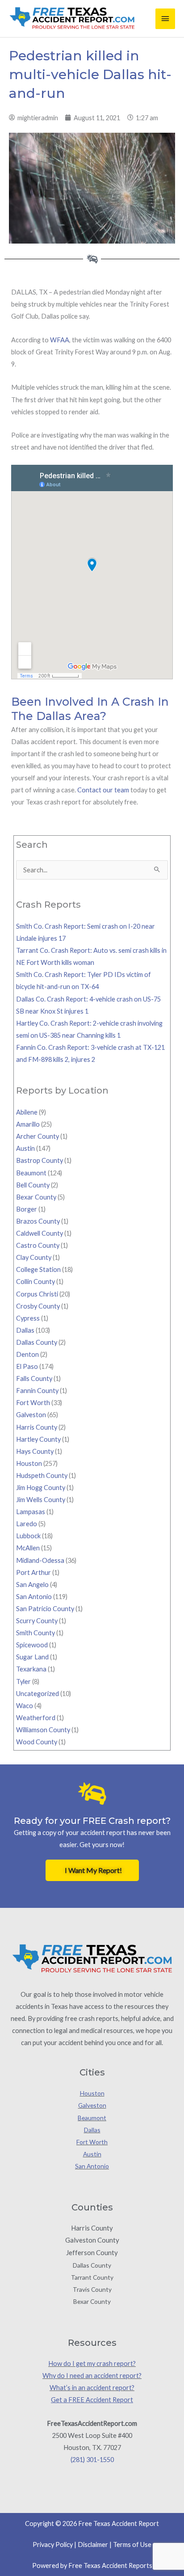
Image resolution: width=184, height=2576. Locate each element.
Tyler (23, 1682)
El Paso (27, 1366)
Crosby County (38, 1306)
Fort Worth (33, 1403)
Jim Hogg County (41, 1488)
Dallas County (37, 1342)
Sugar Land (32, 1657)
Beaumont (31, 1173)
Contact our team (103, 790)
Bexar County (36, 1197)
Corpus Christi (37, 1294)
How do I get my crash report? (92, 2363)
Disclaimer (93, 2544)
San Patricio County (45, 1609)
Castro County (38, 1245)
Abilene (27, 1112)
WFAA (60, 340)
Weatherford (36, 1718)
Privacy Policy (53, 2544)
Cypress (28, 1318)
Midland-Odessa (40, 1560)
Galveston (31, 1415)
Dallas (25, 1330)
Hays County (35, 1451)
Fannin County (37, 1391)
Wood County (37, 1742)
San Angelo (32, 1585)
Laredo (27, 1524)
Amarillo (28, 1124)
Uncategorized (38, 1694)
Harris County (37, 1427)
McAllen (28, 1548)
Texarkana (31, 1669)
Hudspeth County (42, 1475)
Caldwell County (40, 1233)
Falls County (34, 1378)
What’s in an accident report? (92, 2388)
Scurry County (37, 1621)
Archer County (38, 1136)
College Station (38, 1269)
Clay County (34, 1257)
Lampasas (31, 1512)
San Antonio (34, 1597)
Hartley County (38, 1439)
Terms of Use (132, 2544)
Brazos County (38, 1221)
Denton (27, 1354)
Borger (27, 1209)
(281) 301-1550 (92, 2460)
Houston (29, 1463)
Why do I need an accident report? (92, 2376)
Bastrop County (40, 1160)
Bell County (33, 1185)
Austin (25, 1148)
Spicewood (32, 1645)
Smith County (36, 1633)
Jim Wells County (41, 1500)
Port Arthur (33, 1572)
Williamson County (43, 1730)
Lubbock (28, 1536)
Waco (25, 1706)
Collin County (36, 1282)
